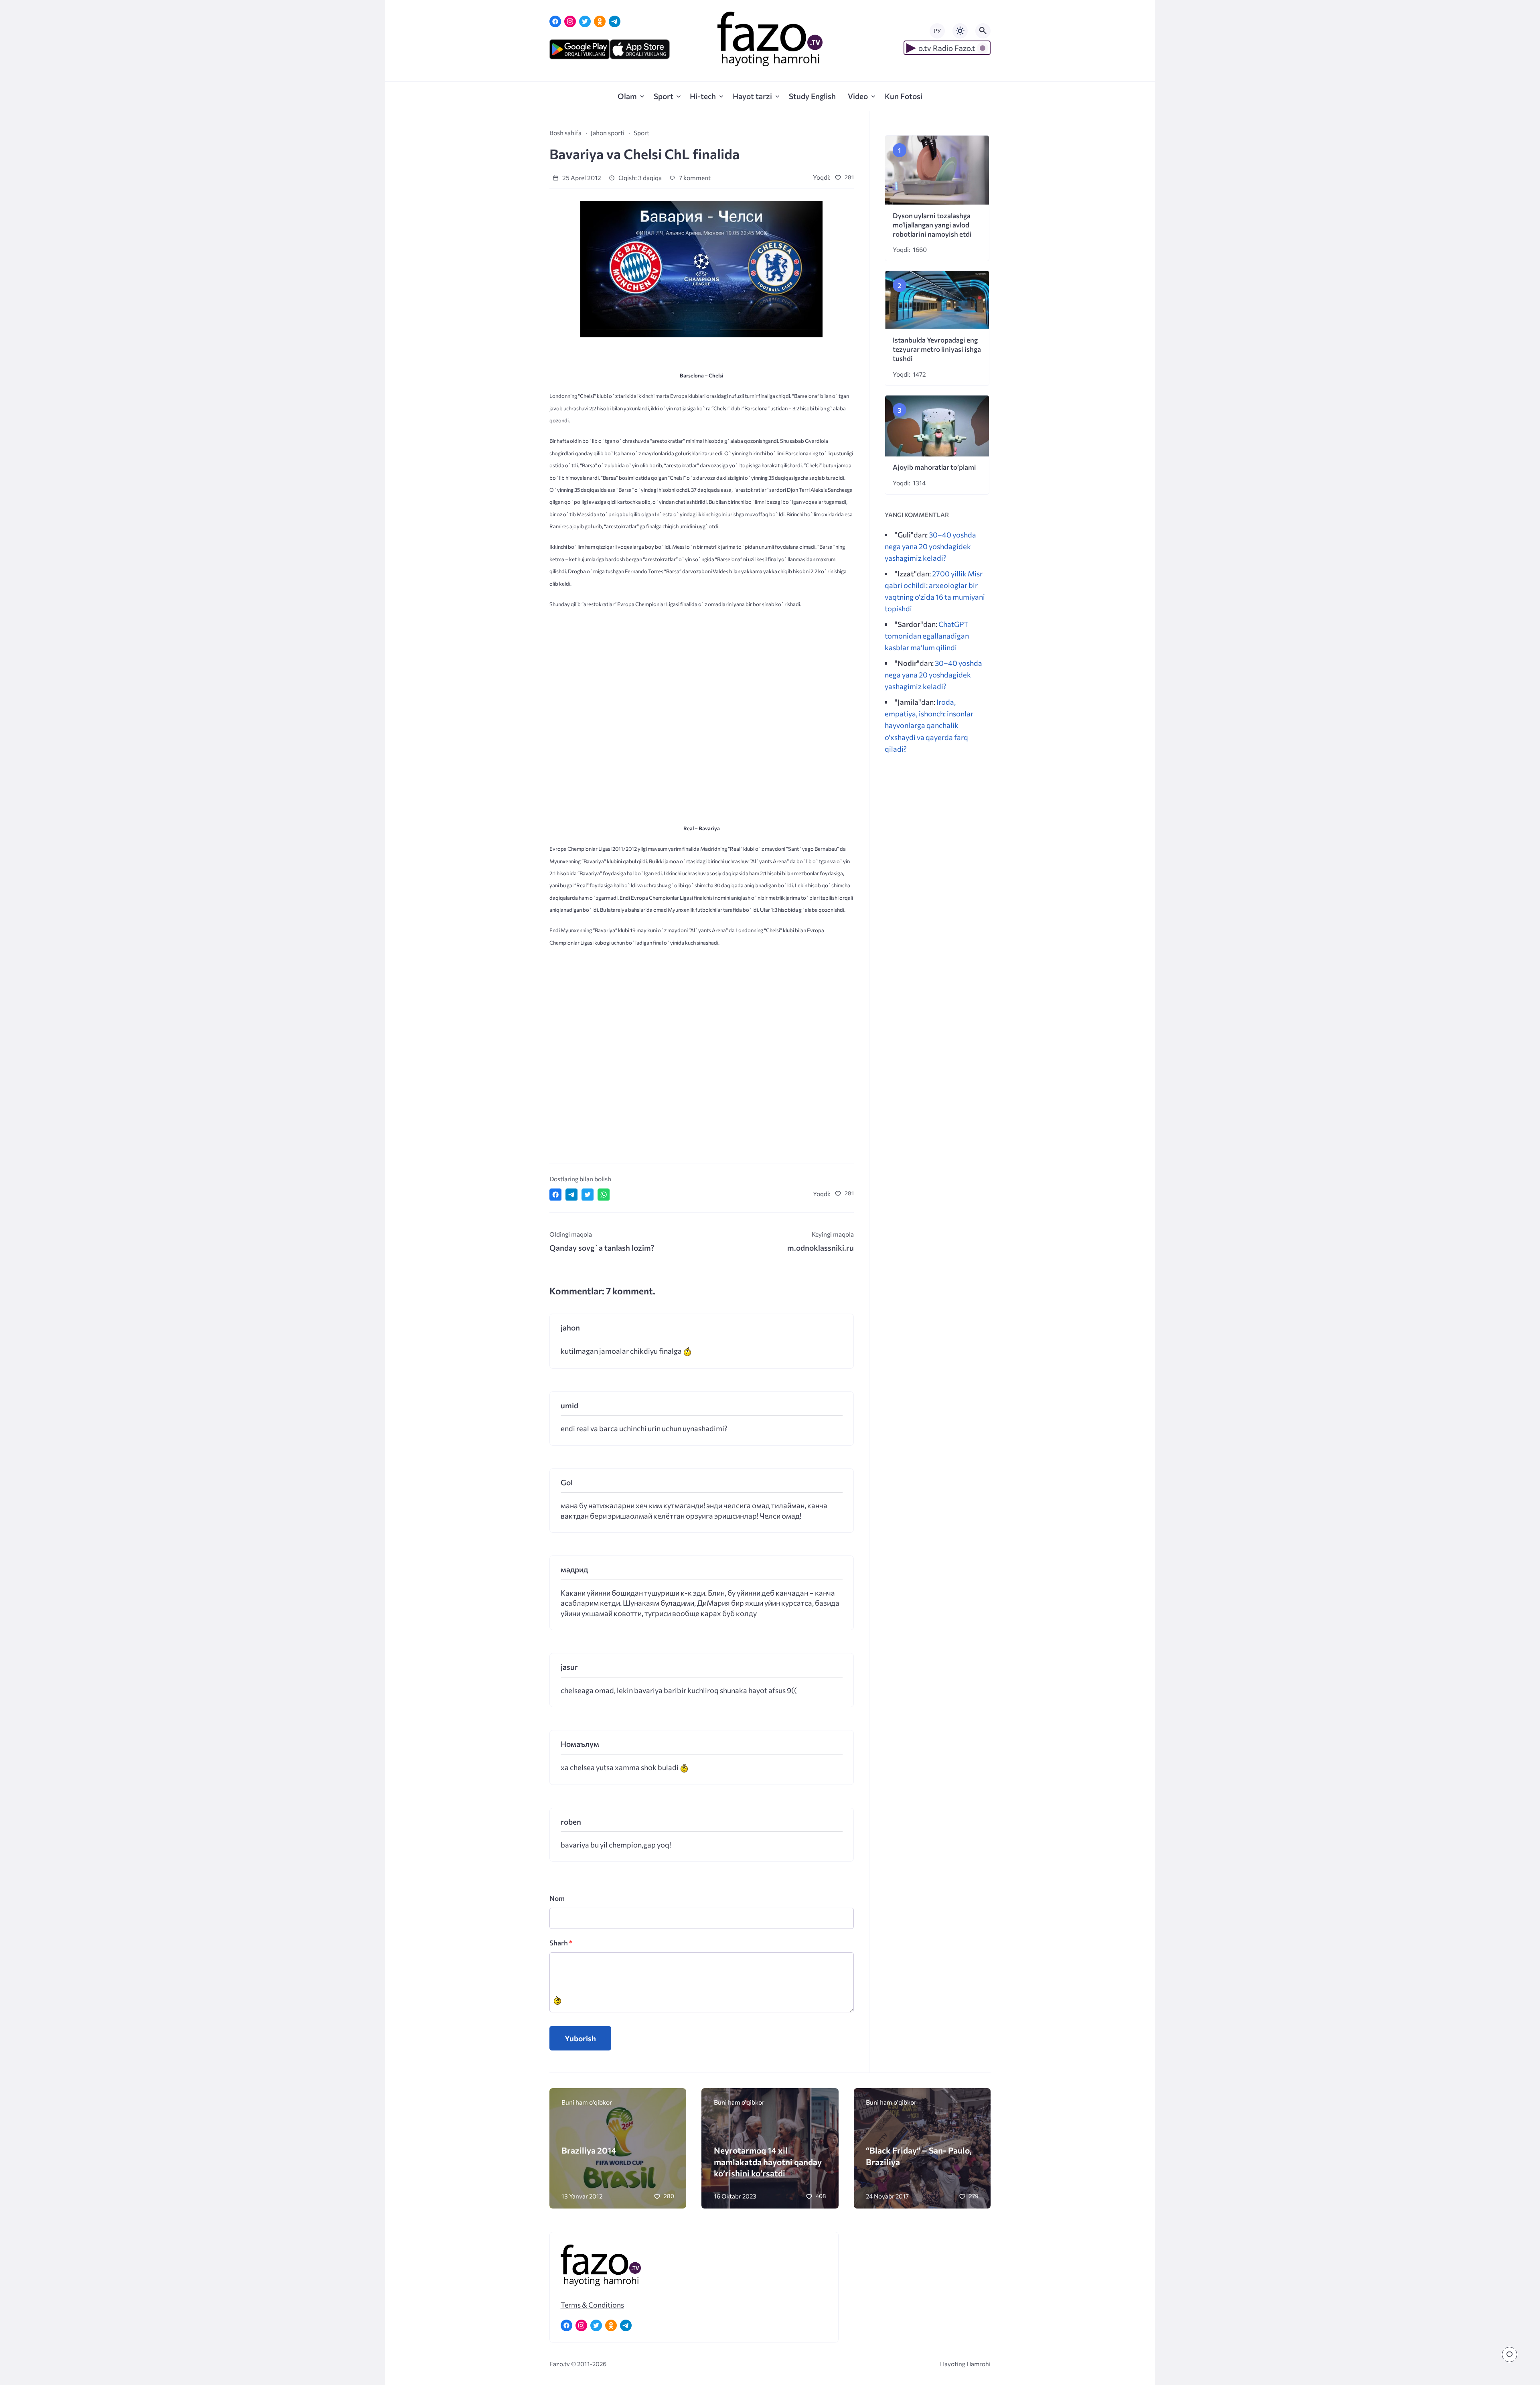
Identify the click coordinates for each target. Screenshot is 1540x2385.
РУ (937, 31)
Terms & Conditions (592, 2305)
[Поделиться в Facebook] (555, 1195)
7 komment (694, 177)
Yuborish (580, 2038)
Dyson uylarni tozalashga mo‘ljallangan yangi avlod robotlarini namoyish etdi (932, 225)
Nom (557, 1898)
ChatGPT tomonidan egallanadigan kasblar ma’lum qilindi (927, 636)
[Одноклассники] (600, 21)
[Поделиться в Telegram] (571, 1195)
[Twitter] (585, 21)
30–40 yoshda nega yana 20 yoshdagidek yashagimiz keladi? (930, 546)
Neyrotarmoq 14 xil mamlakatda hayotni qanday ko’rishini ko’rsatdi (768, 2161)
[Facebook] (555, 21)
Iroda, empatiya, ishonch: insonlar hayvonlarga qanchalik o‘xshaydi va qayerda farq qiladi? (929, 725)
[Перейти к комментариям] (1510, 2355)
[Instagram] (570, 21)
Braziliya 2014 (589, 2150)
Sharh (561, 1943)
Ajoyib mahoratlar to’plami (934, 467)
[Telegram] (615, 21)
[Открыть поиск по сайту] (983, 31)
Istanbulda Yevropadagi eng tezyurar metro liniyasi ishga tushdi (937, 349)
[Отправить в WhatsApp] (604, 1195)
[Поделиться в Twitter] (588, 1195)
